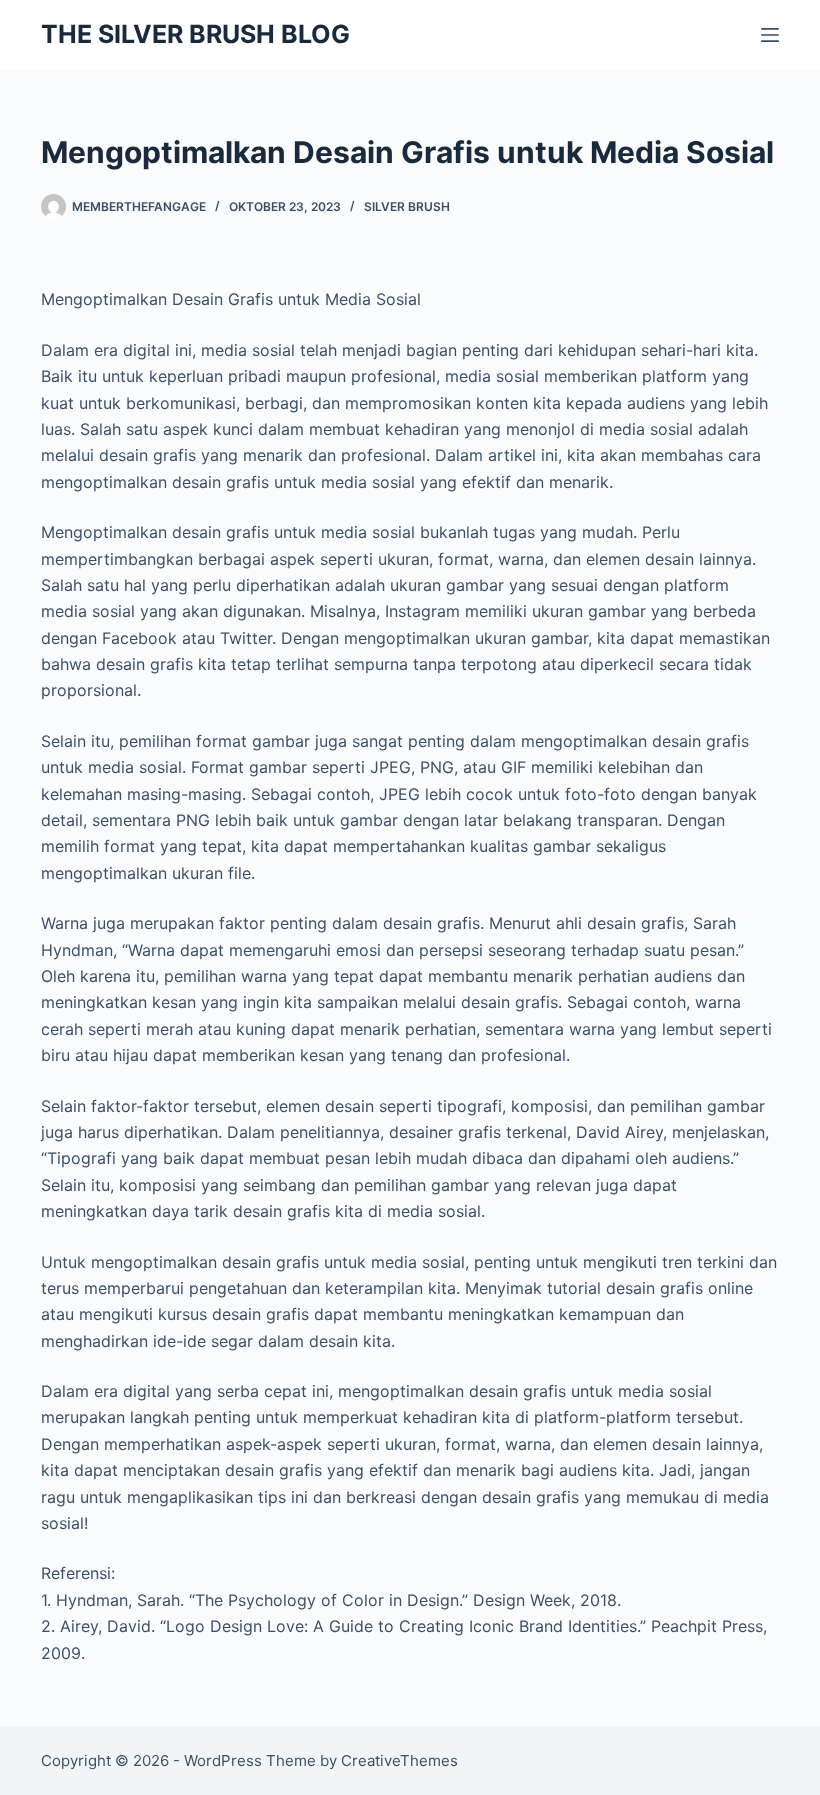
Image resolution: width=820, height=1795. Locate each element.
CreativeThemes (399, 1760)
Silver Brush (407, 206)
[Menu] (770, 35)
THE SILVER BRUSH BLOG (195, 34)
